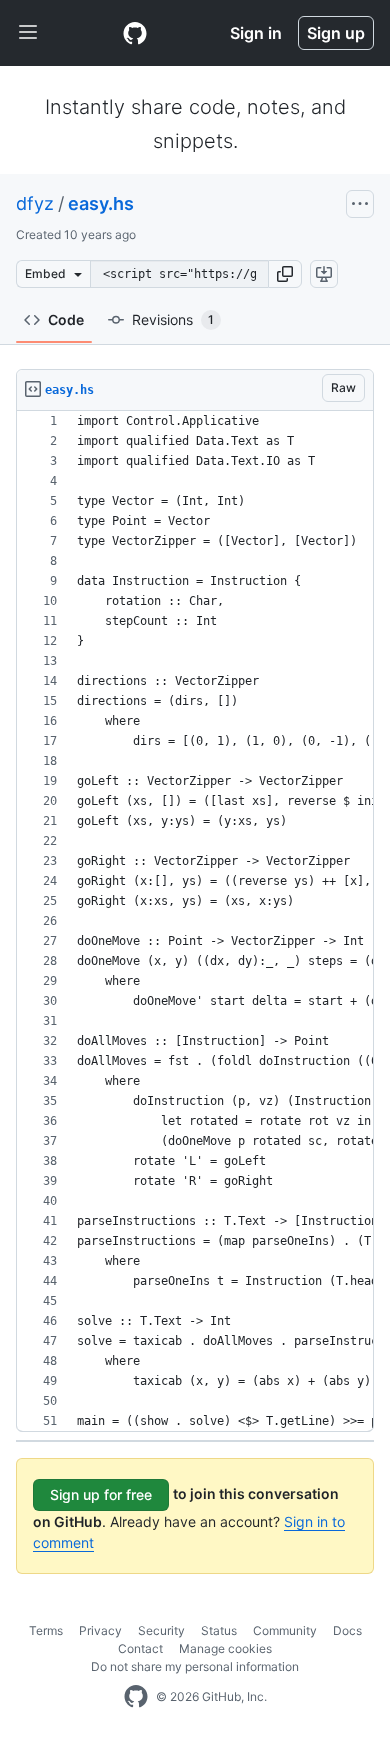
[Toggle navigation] (28, 33)
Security (161, 1630)
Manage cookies (225, 1648)
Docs (347, 1630)
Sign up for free (101, 1494)
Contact (140, 1648)
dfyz (35, 203)
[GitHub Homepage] (136, 1697)
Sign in (256, 33)
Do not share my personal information (195, 1666)
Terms (46, 1630)
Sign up (336, 33)
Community (285, 1630)
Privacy (100, 1630)
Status (219, 1630)
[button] (285, 274)
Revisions (173, 319)
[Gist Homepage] (135, 33)
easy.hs (101, 203)
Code (66, 319)
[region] (195, 921)
